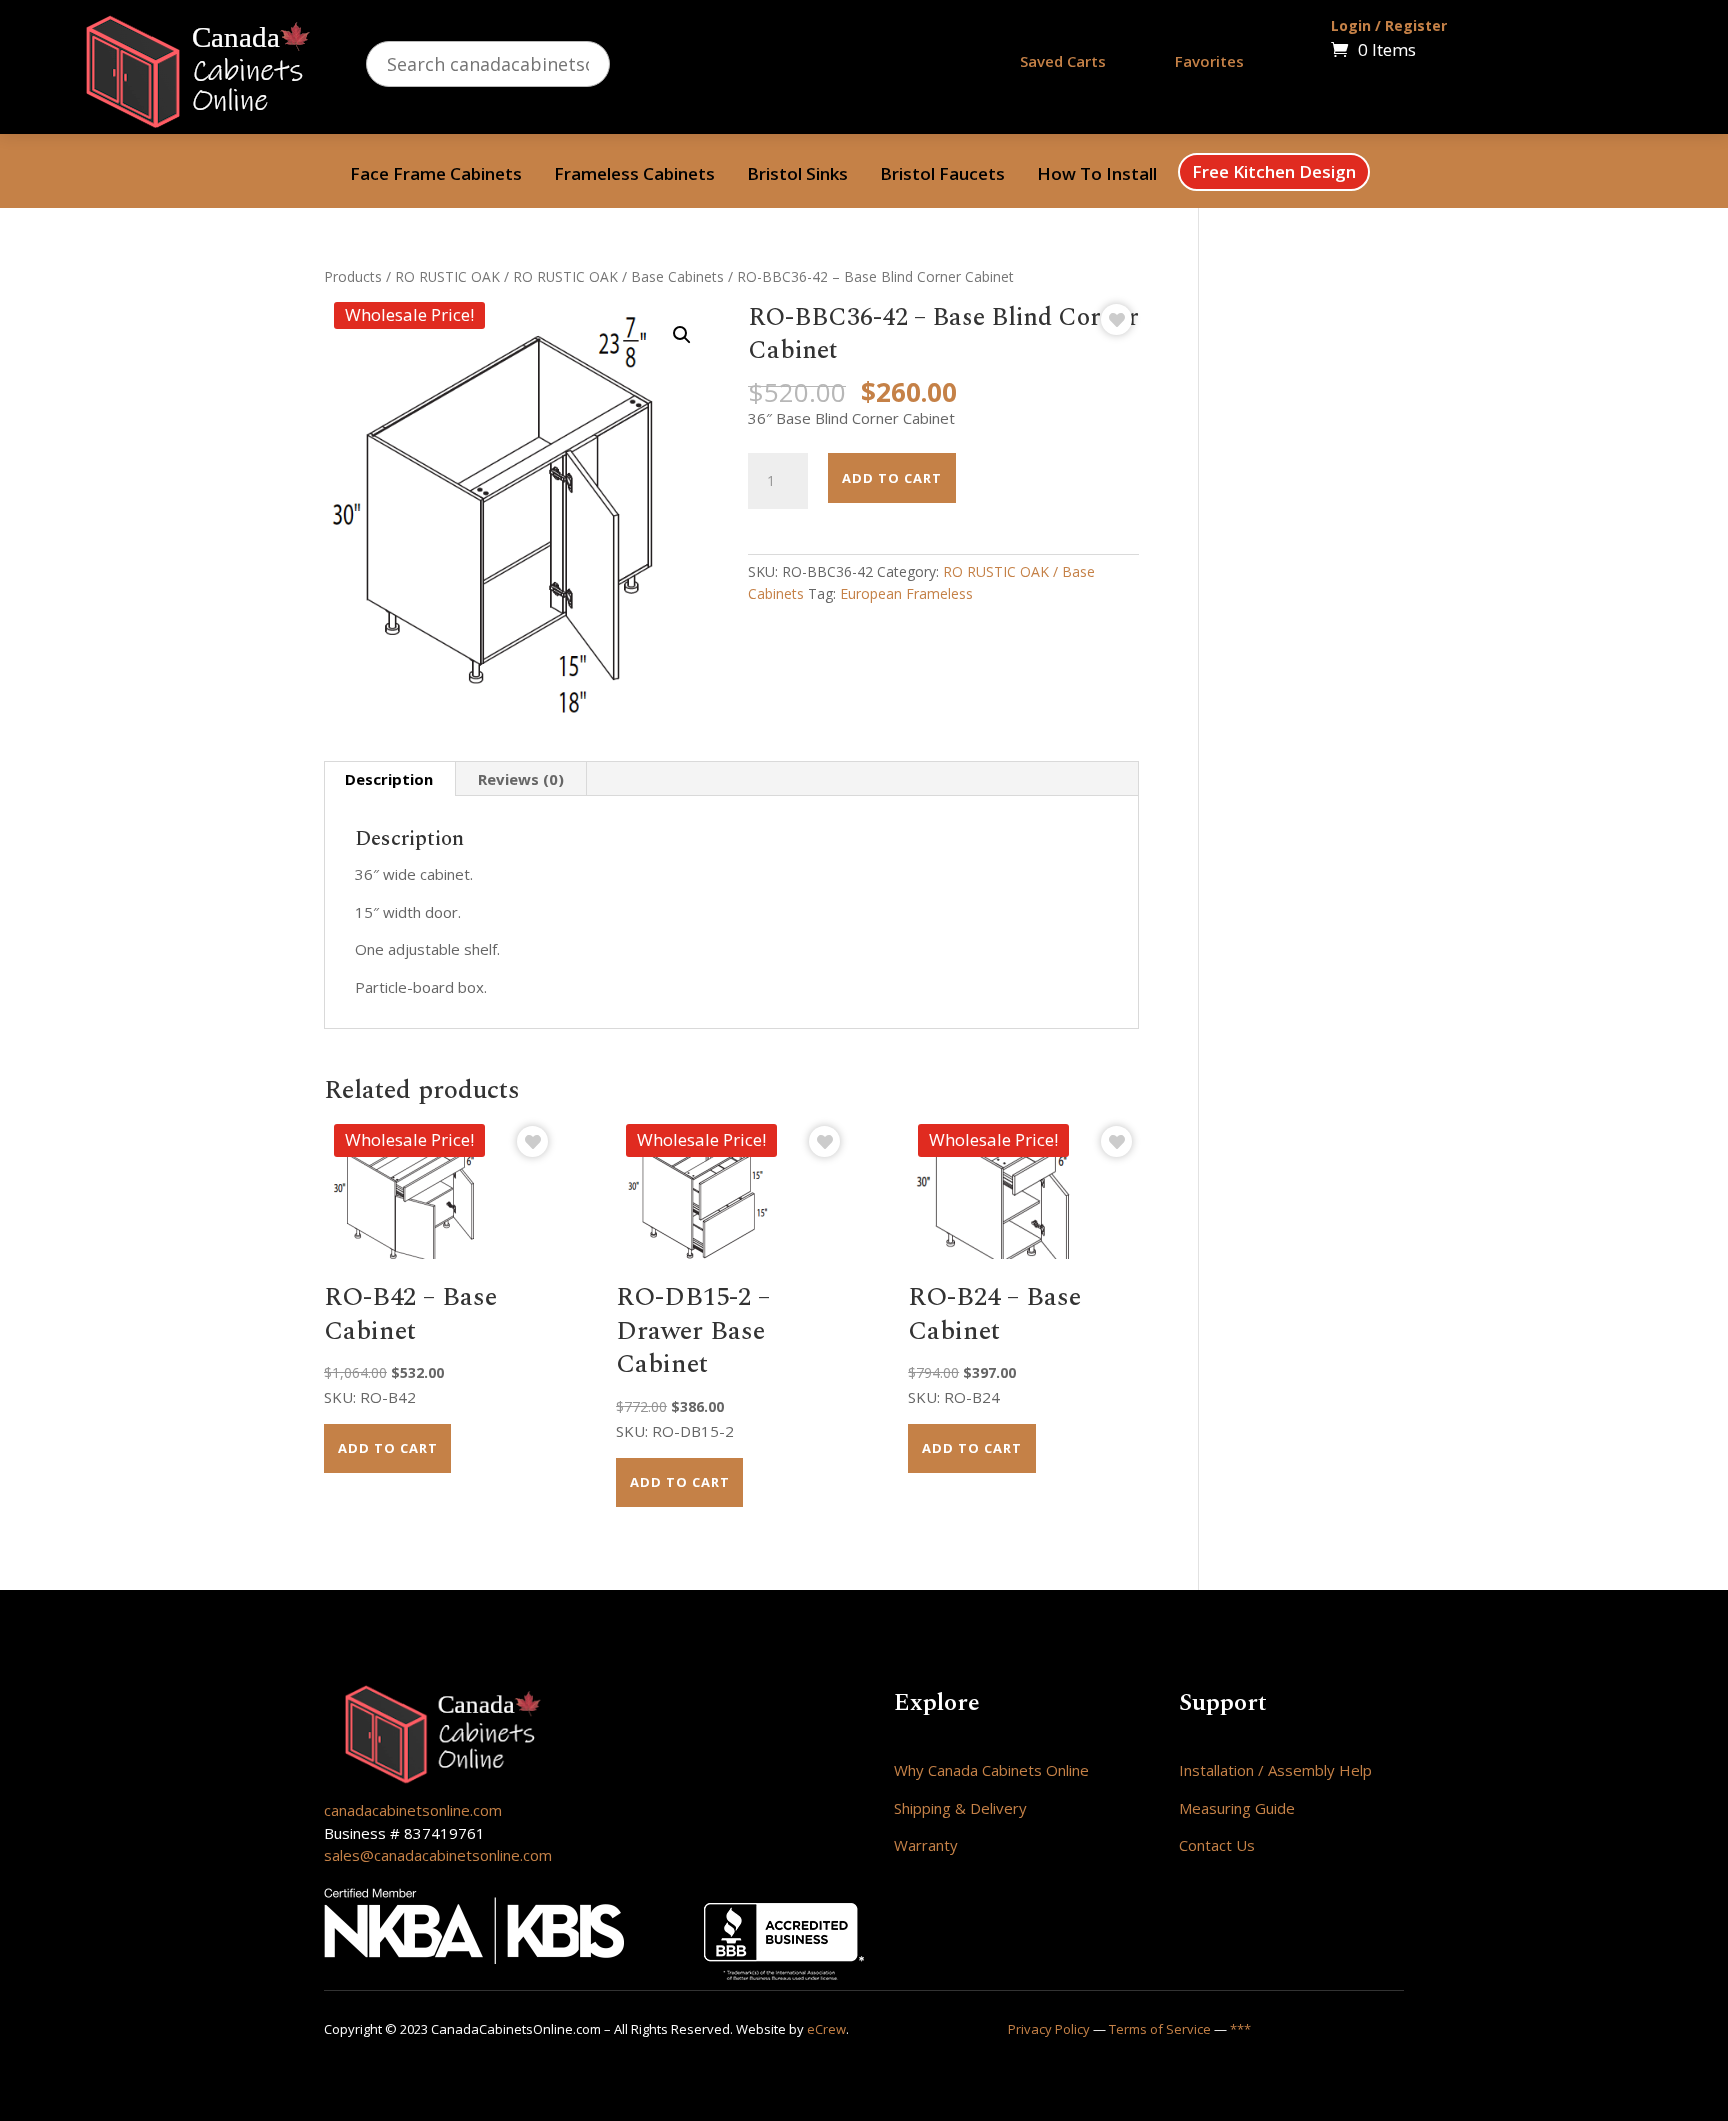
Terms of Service (1160, 2029)
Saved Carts (1063, 61)
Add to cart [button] (388, 1448)
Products (353, 276)
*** (1240, 2029)
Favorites (1209, 61)
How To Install (1097, 176)
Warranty (926, 1845)
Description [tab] (389, 779)
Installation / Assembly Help (1275, 1770)
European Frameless (906, 593)
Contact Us (1217, 1845)
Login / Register (1389, 25)
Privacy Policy (1049, 2029)
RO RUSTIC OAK (447, 276)
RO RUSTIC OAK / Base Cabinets (618, 276)
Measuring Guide (1237, 1808)
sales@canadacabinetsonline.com (438, 1855)
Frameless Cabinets (634, 176)
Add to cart (892, 478)
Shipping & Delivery (960, 1808)
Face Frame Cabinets (436, 176)
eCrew (826, 2029)
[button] (682, 335)
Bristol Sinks (797, 176)
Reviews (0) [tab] (521, 779)
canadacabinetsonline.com (413, 1810)
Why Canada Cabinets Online (991, 1770)
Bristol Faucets (942, 176)
